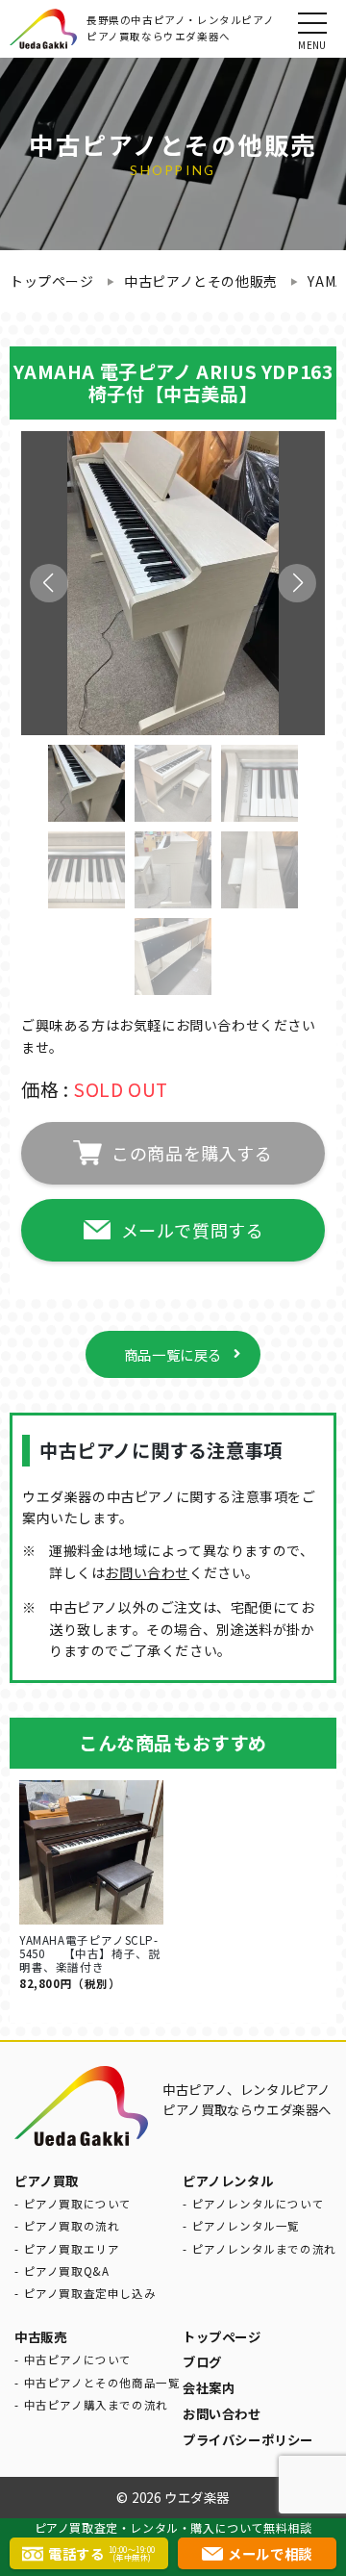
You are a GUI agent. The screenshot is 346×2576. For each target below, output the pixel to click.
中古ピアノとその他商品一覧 (102, 2383)
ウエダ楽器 (197, 2497)
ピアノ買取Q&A (67, 2271)
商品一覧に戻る (173, 1354)
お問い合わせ (147, 1572)
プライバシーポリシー (248, 2439)
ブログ (202, 2361)
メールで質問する (193, 1230)
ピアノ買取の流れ (72, 2226)
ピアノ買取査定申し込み (90, 2293)
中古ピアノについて (78, 2359)
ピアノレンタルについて (259, 2204)
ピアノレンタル (228, 2181)
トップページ (52, 281)
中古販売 (40, 2336)
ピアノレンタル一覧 (246, 2226)
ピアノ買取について (78, 2204)
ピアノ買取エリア (72, 2249)
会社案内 (209, 2387)
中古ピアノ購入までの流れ (96, 2405)
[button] (297, 583)
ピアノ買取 (47, 2181)
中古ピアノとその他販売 (201, 281)
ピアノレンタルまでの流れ (264, 2249)
